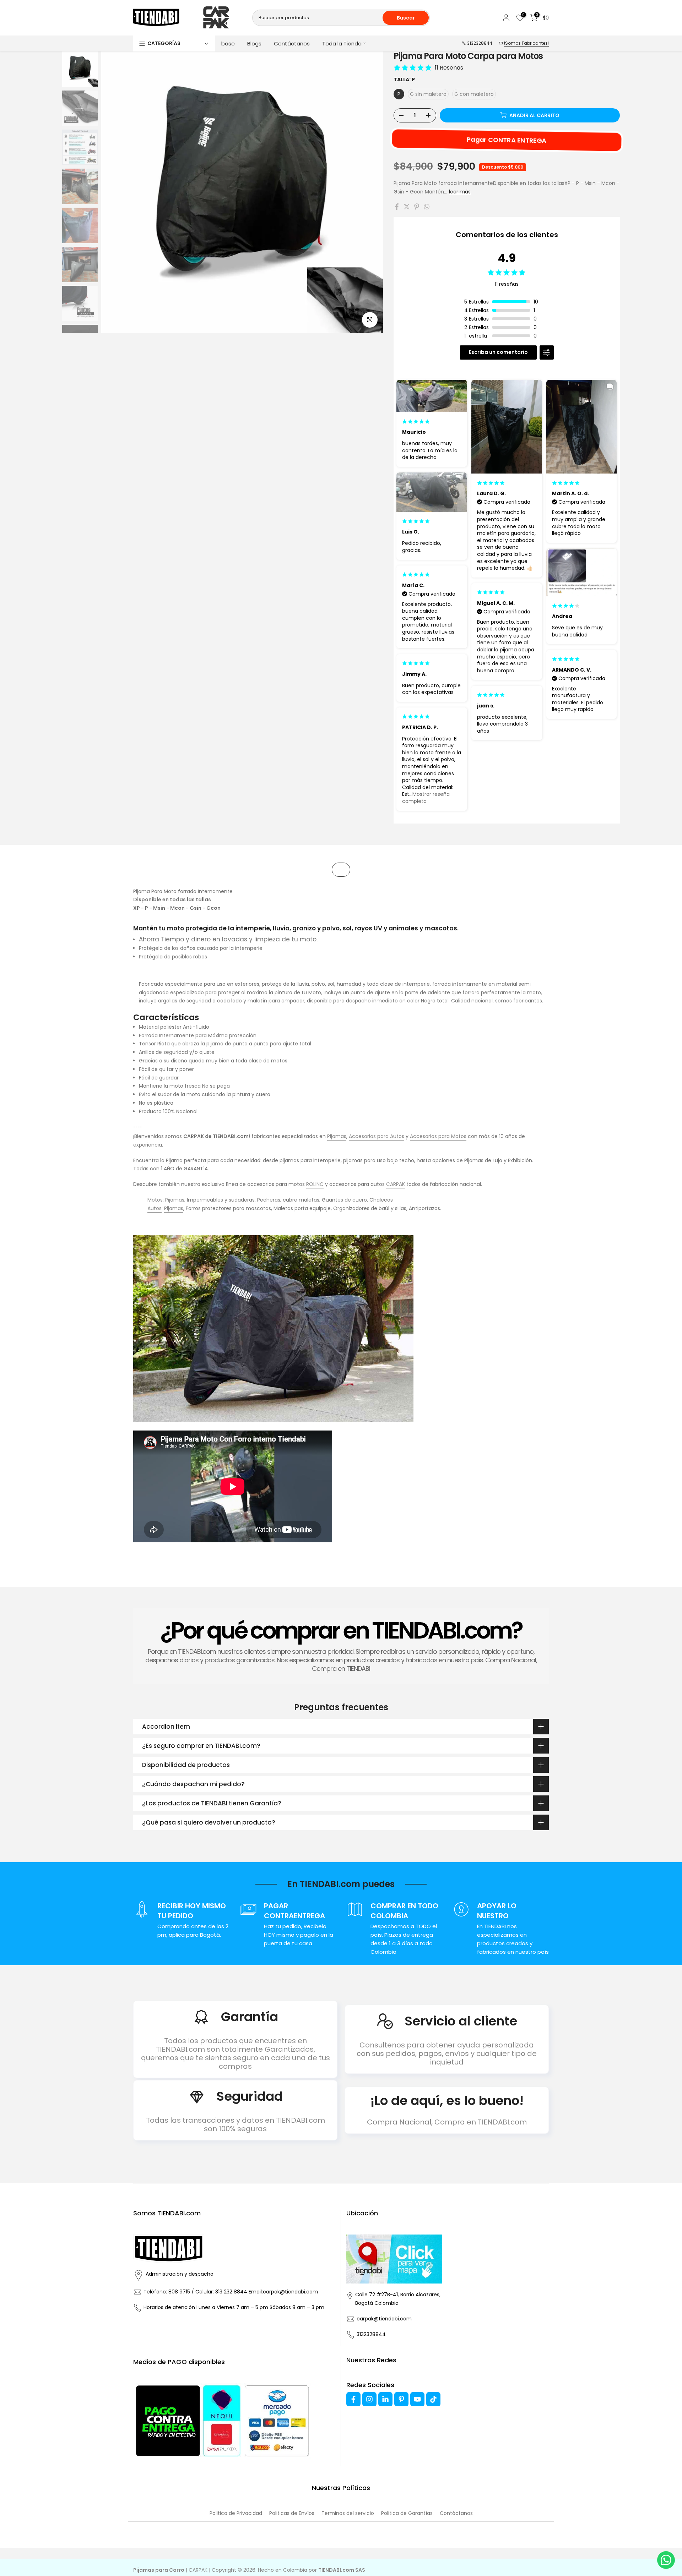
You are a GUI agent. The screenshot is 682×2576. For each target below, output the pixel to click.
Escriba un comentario (498, 352)
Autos (155, 1208)
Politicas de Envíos (292, 2513)
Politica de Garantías (407, 2513)
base (228, 43)
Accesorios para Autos (377, 1136)
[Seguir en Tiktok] (433, 2399)
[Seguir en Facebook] (353, 2399)
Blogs (254, 43)
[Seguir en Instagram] (369, 2399)
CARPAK (396, 1184)
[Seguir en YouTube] (417, 2399)
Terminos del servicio (348, 2513)
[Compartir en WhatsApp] (427, 207)
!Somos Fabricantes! (526, 43)
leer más (460, 192)
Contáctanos (292, 43)
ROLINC (315, 1184)
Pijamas (337, 1136)
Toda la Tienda (342, 43)
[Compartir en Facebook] (397, 207)
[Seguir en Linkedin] (385, 2399)
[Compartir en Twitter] (407, 207)
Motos (155, 1200)
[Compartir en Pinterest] (417, 207)
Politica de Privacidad (236, 2513)
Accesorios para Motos (438, 1136)
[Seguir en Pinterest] (401, 2399)
